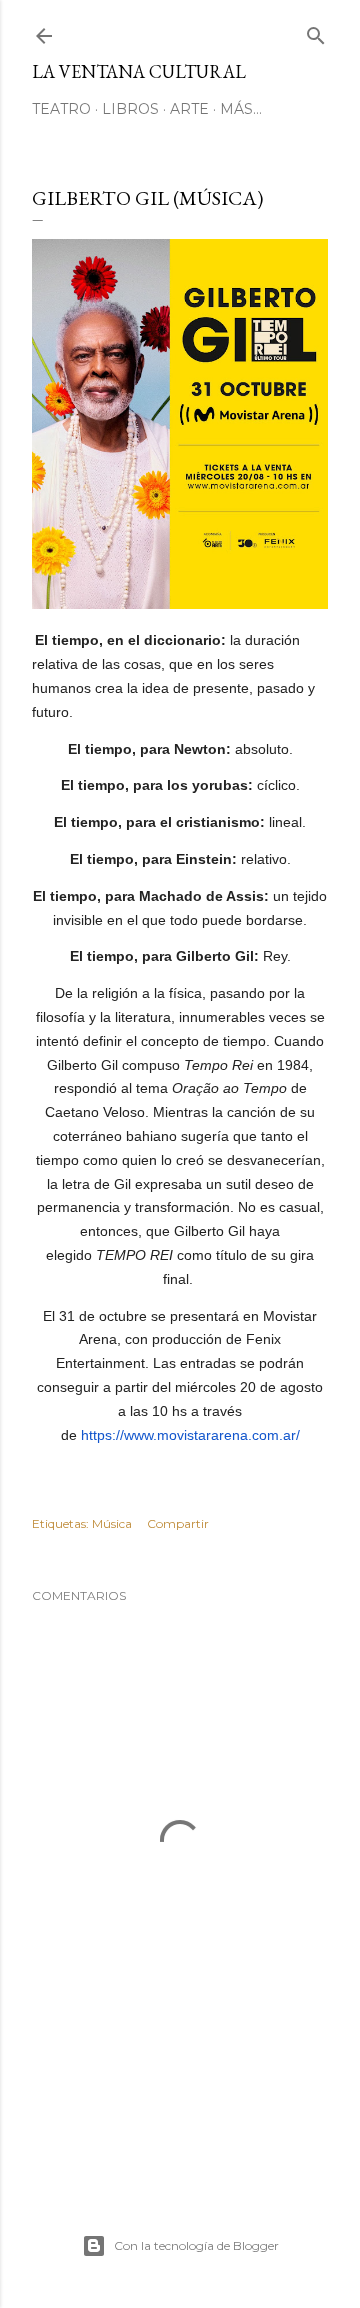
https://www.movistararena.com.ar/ (190, 1435)
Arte (189, 109)
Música (112, 1523)
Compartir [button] (178, 1523)
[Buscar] (316, 31)
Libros (130, 109)
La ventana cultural (139, 71)
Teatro (61, 109)
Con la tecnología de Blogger (196, 2245)
